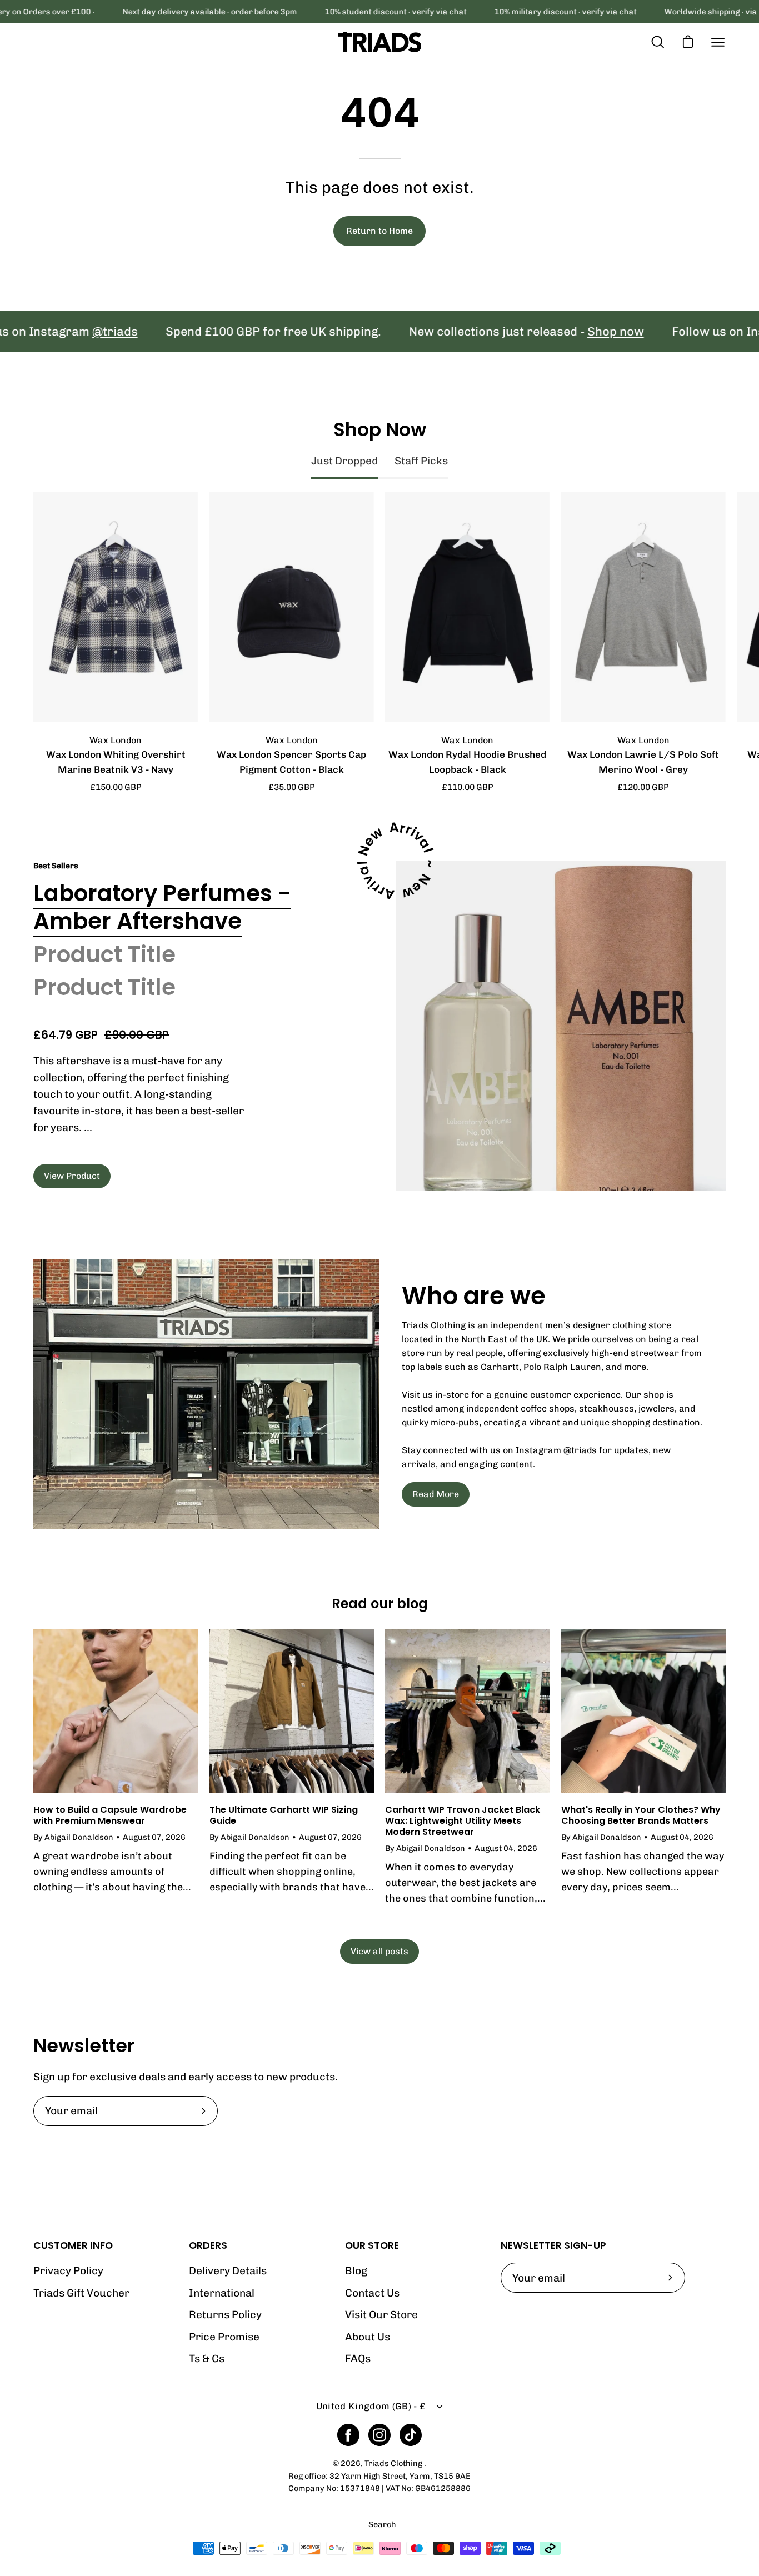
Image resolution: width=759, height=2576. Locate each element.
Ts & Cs (207, 2359)
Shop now (560, 331)
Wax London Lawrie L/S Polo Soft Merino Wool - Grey (643, 762)
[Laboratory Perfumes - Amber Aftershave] (561, 1026)
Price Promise (224, 2337)
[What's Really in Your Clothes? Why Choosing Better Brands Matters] (644, 1711)
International (222, 2293)
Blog (356, 2271)
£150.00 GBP (116, 787)
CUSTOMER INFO (73, 2245)
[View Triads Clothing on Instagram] (379, 2435)
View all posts (379, 1951)
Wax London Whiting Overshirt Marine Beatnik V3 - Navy (116, 762)
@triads (59, 331)
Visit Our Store (381, 2315)
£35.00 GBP (292, 787)
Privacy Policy (68, 2271)
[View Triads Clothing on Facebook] (348, 2435)
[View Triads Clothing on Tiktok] (411, 2435)
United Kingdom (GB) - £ (371, 2406)
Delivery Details (228, 2271)
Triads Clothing (394, 2463)
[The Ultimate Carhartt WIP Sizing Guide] (292, 1711)
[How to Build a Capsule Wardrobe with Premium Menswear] (116, 1711)
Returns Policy (225, 2315)
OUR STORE (372, 2245)
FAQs (358, 2359)
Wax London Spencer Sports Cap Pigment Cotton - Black (291, 762)
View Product (72, 1176)
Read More (436, 1494)
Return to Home (379, 231)
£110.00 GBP (468, 787)
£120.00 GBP (643, 787)
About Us (368, 2337)
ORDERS (208, 2245)
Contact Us (372, 2293)
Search (382, 2524)
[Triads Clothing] (379, 42)
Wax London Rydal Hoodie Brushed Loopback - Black (467, 762)
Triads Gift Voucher (81, 2293)
